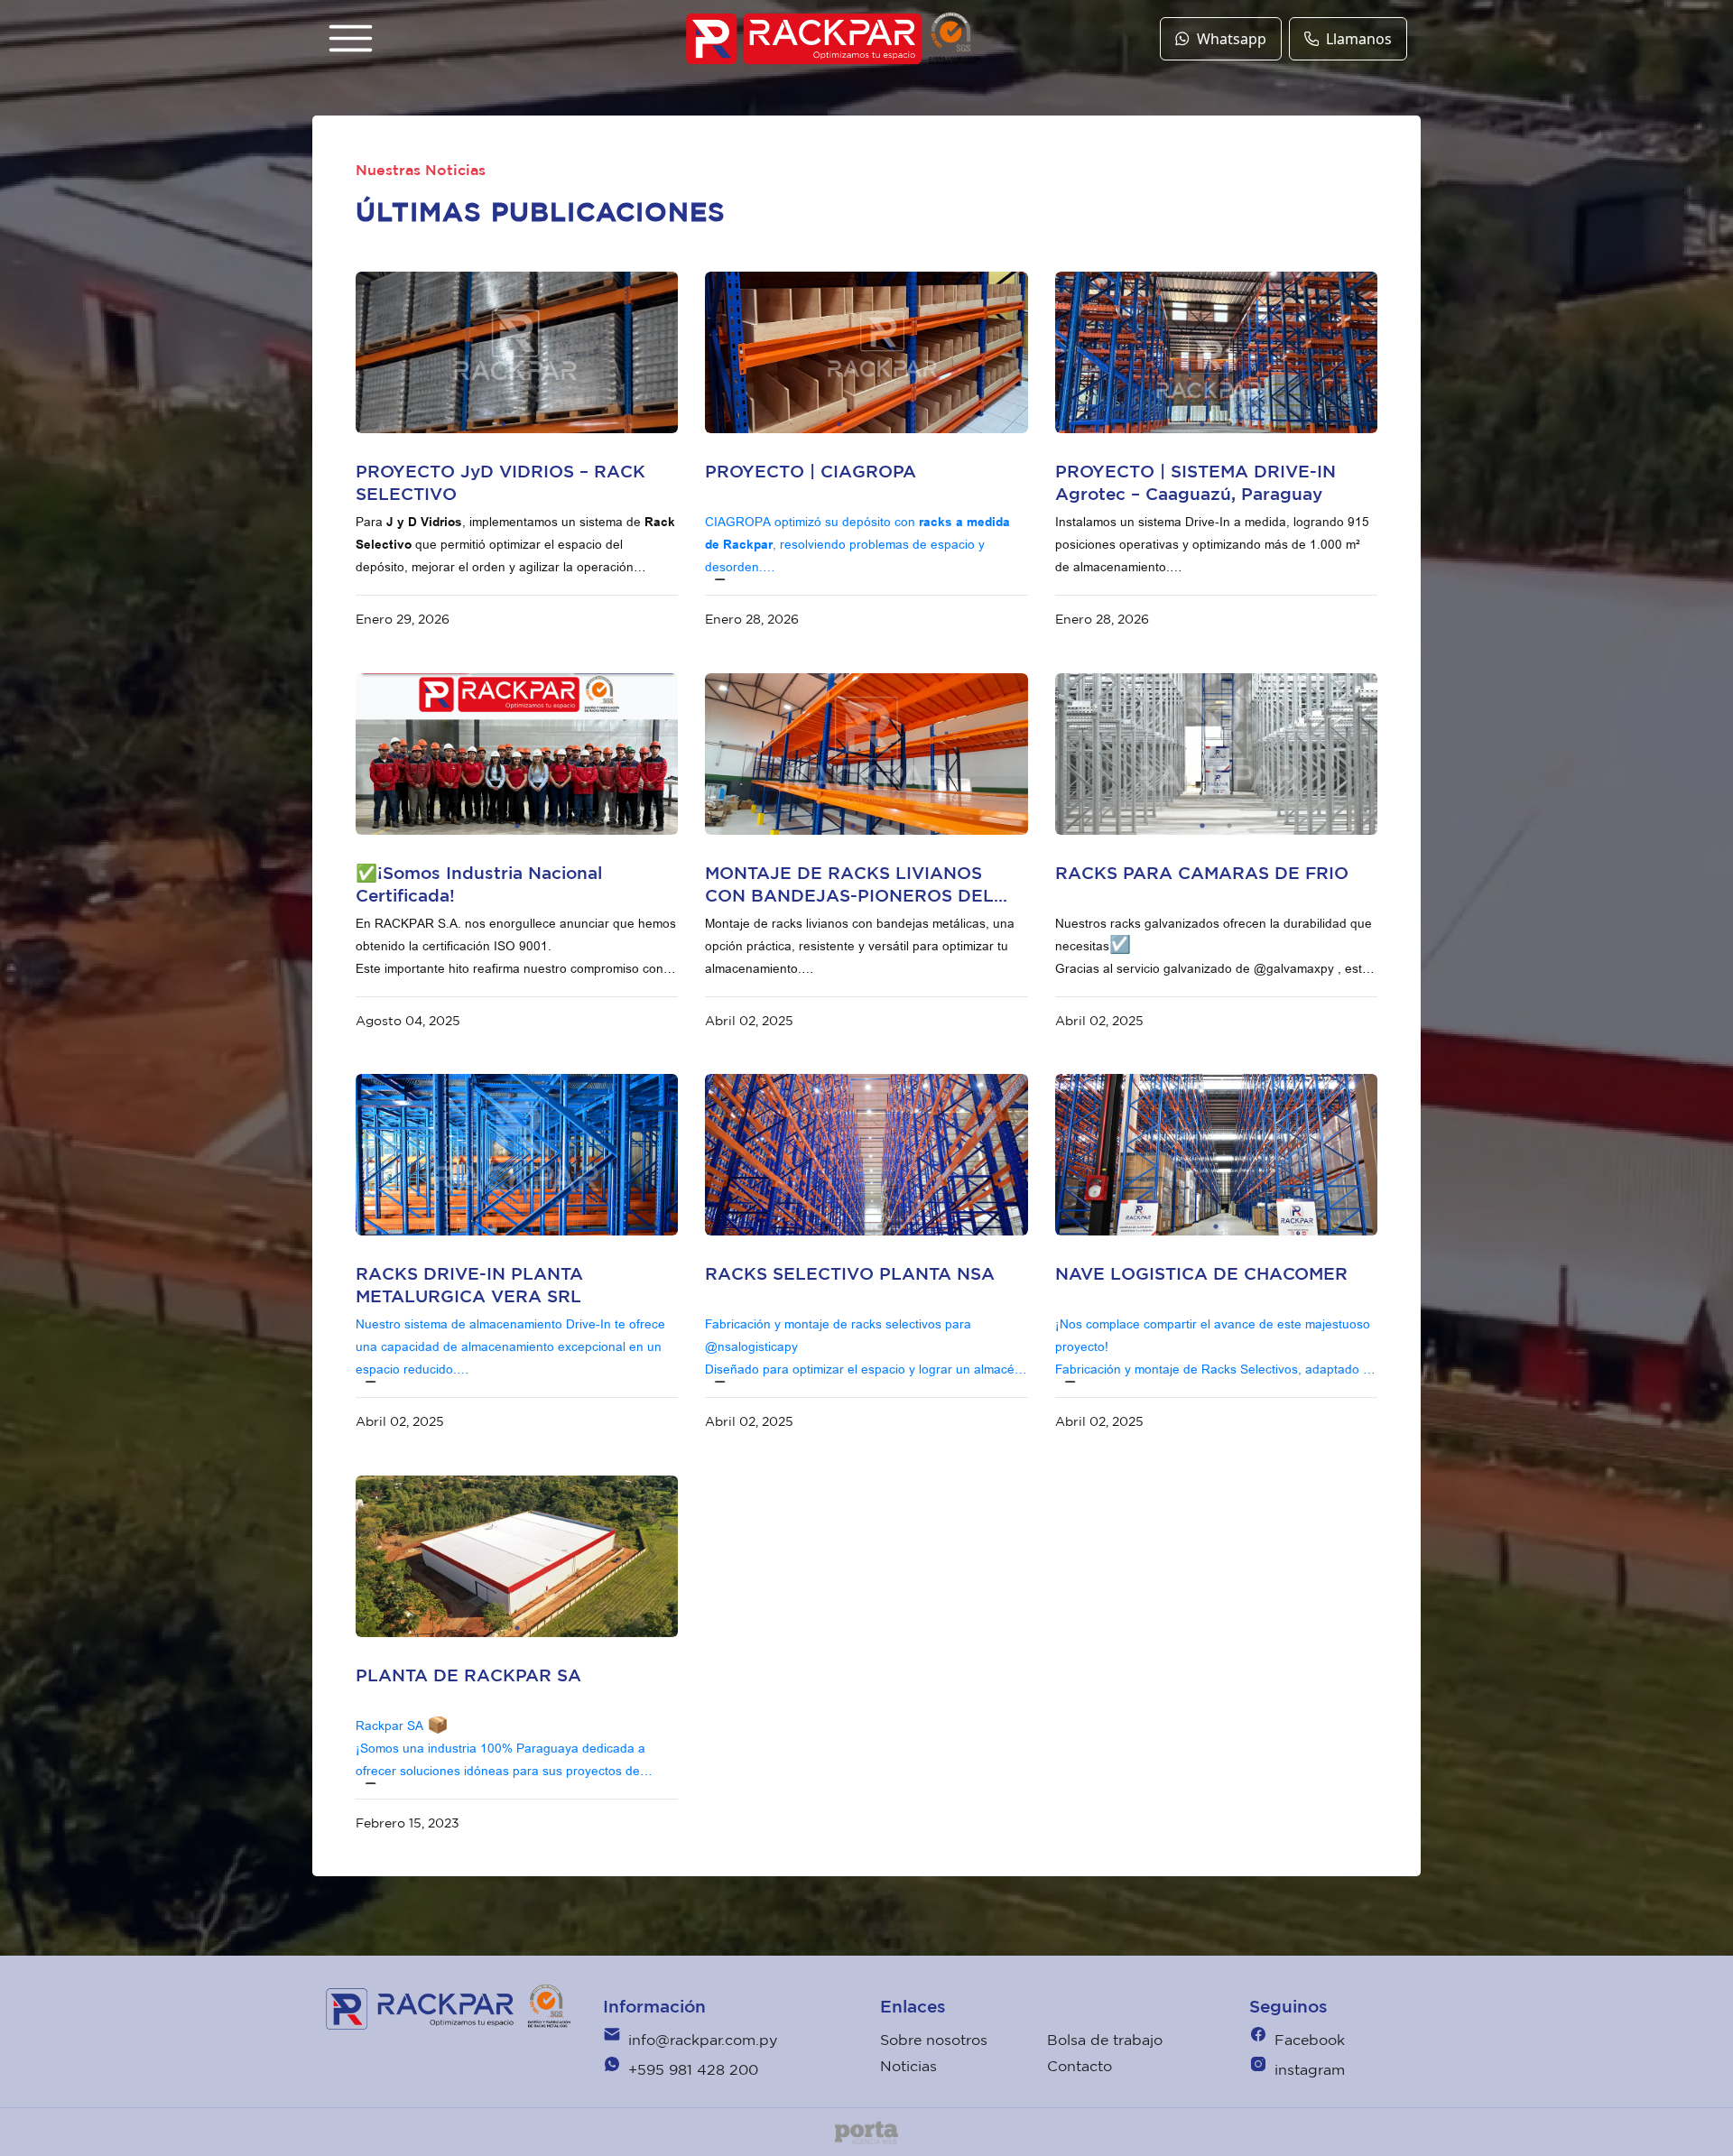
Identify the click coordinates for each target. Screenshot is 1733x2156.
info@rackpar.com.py (703, 2040)
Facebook (1310, 2040)
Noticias (908, 2066)
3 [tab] (894, 424)
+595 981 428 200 (693, 2069)
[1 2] (866, 1155)
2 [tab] (531, 424)
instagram (1310, 2069)
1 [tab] (504, 424)
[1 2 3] (866, 352)
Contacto (1080, 2066)
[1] (1216, 1155)
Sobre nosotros (934, 2040)
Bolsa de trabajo (1105, 2040)
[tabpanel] (517, 352)
